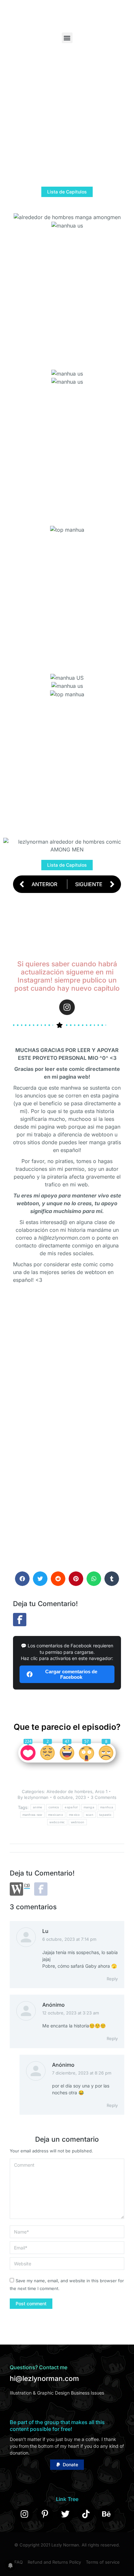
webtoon (78, 1822)
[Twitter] (65, 2514)
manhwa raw (32, 1815)
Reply (112, 1979)
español (71, 1807)
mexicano (56, 1815)
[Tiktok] (86, 2514)
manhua (107, 1807)
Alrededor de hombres (69, 1791)
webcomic (57, 1822)
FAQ (19, 2562)
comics (54, 1807)
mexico (74, 1815)
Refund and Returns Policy (54, 2562)
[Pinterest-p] (45, 2514)
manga (89, 1807)
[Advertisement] (67, 120)
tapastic (105, 1815)
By (33, 1797)
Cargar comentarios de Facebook (71, 1674)
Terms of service (103, 2562)
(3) (27, 1886)
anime (38, 1807)
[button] (67, 38)
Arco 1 (101, 1791)
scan (90, 1815)
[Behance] (106, 2514)
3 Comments (104, 1797)
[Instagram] (67, 1007)
